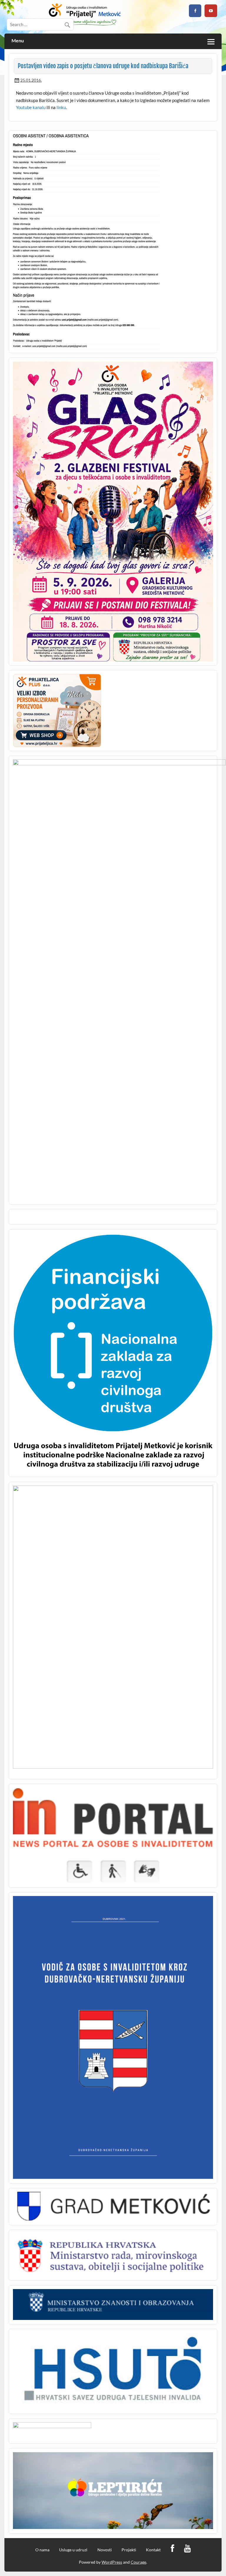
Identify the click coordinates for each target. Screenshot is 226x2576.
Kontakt (153, 2550)
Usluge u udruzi (73, 2550)
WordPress (112, 2562)
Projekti (129, 2550)
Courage (138, 2562)
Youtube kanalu (31, 107)
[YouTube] (187, 2549)
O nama (42, 2550)
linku (61, 107)
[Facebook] (172, 2549)
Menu (18, 41)
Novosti (105, 2550)
